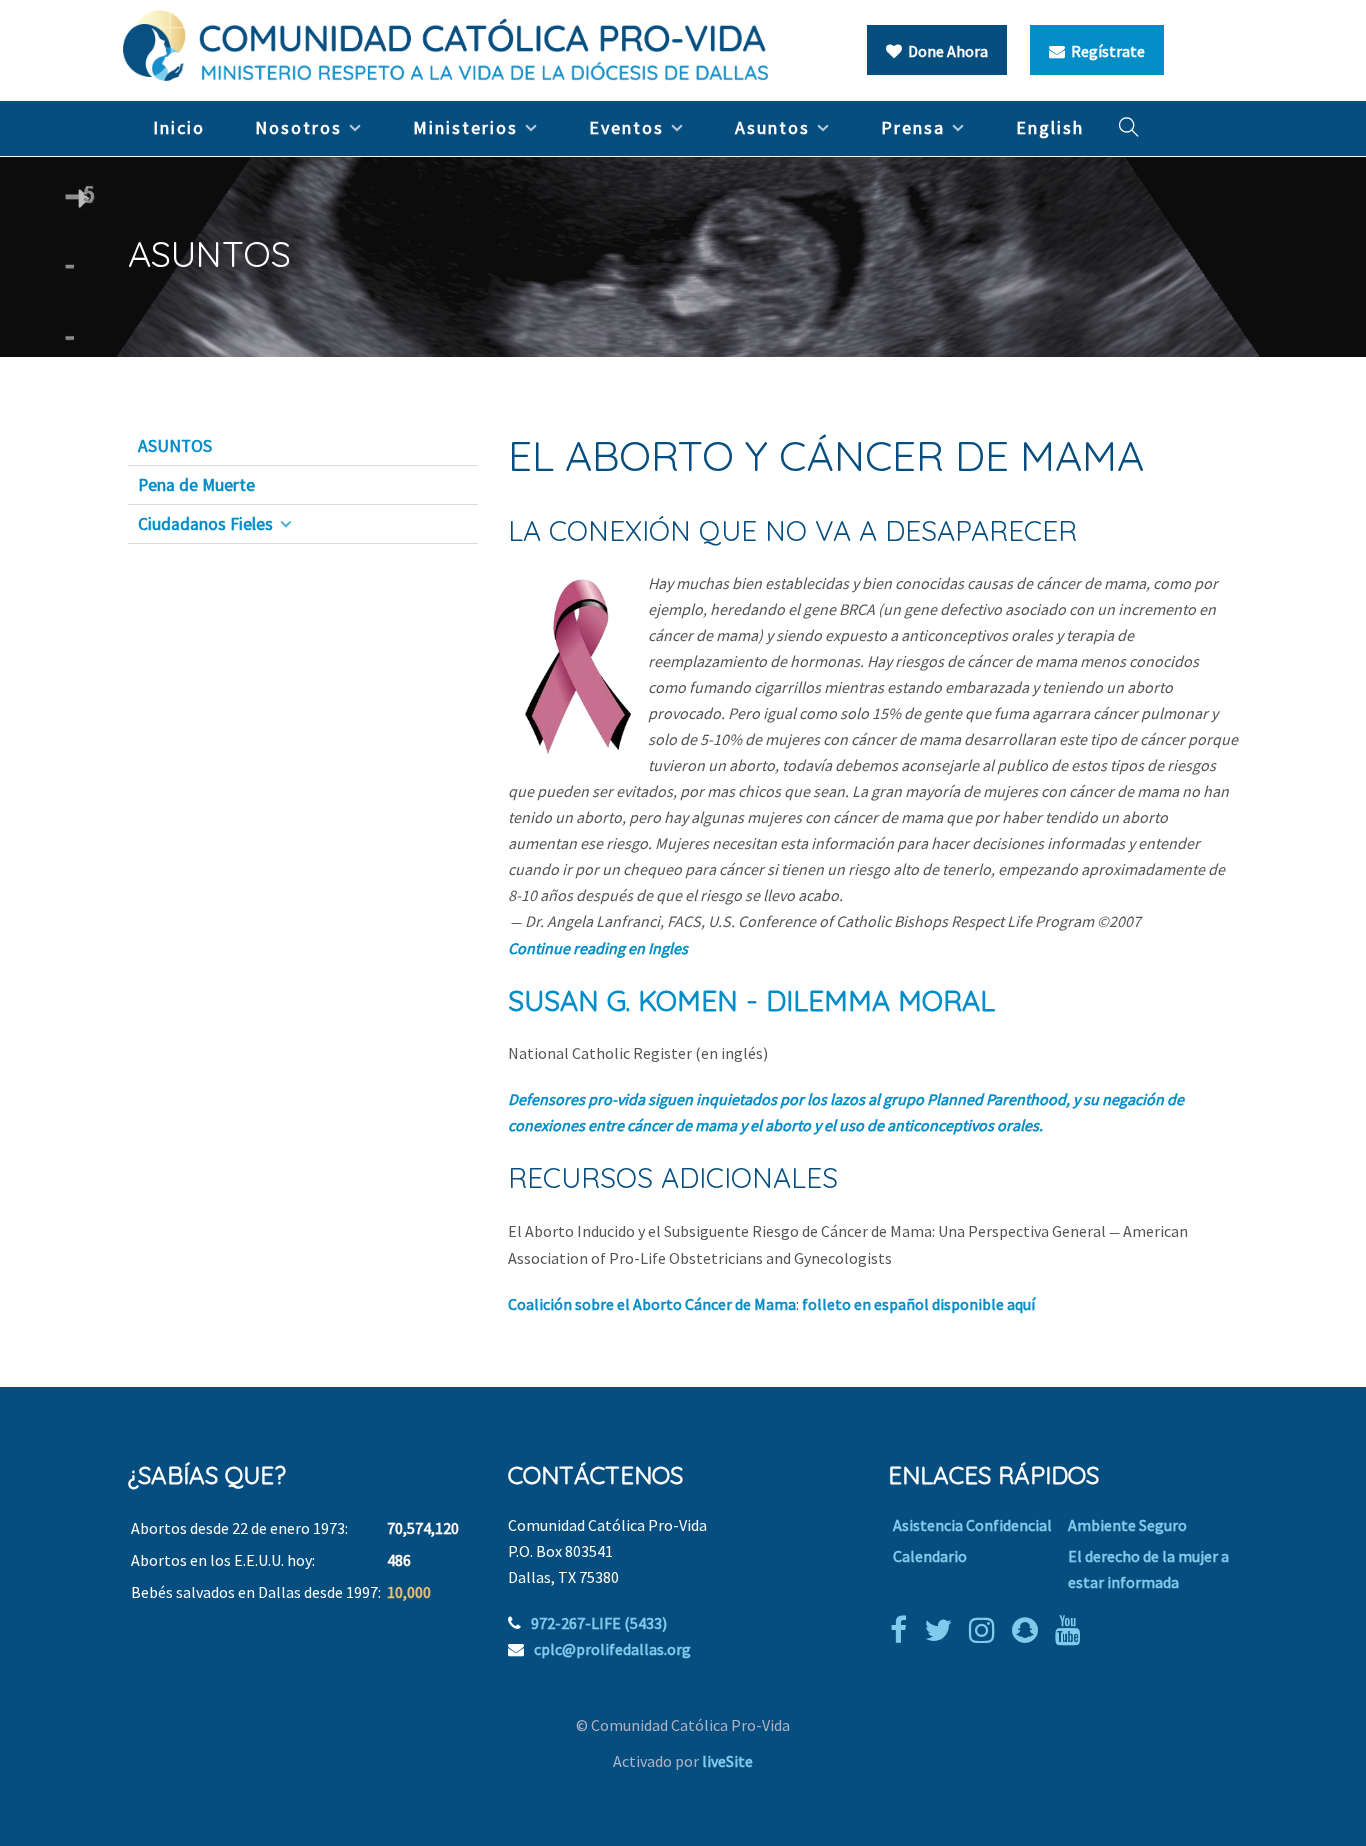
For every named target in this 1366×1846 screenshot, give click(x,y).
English (1050, 127)
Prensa (913, 127)
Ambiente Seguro (1127, 1525)
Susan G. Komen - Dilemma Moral (751, 1000)
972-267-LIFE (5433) (599, 1623)
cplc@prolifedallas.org (612, 1649)
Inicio (179, 127)
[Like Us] (903, 1630)
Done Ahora (945, 51)
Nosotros (298, 127)
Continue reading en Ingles (598, 948)
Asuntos (772, 127)
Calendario (930, 1556)
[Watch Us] (1073, 1630)
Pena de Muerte (196, 485)
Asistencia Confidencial (972, 1525)
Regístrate (1105, 51)
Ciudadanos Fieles (205, 524)
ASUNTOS (175, 446)
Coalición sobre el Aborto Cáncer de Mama (652, 1304)
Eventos (626, 127)
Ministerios (465, 127)
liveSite (727, 1761)
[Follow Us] (943, 1630)
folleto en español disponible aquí (918, 1304)
